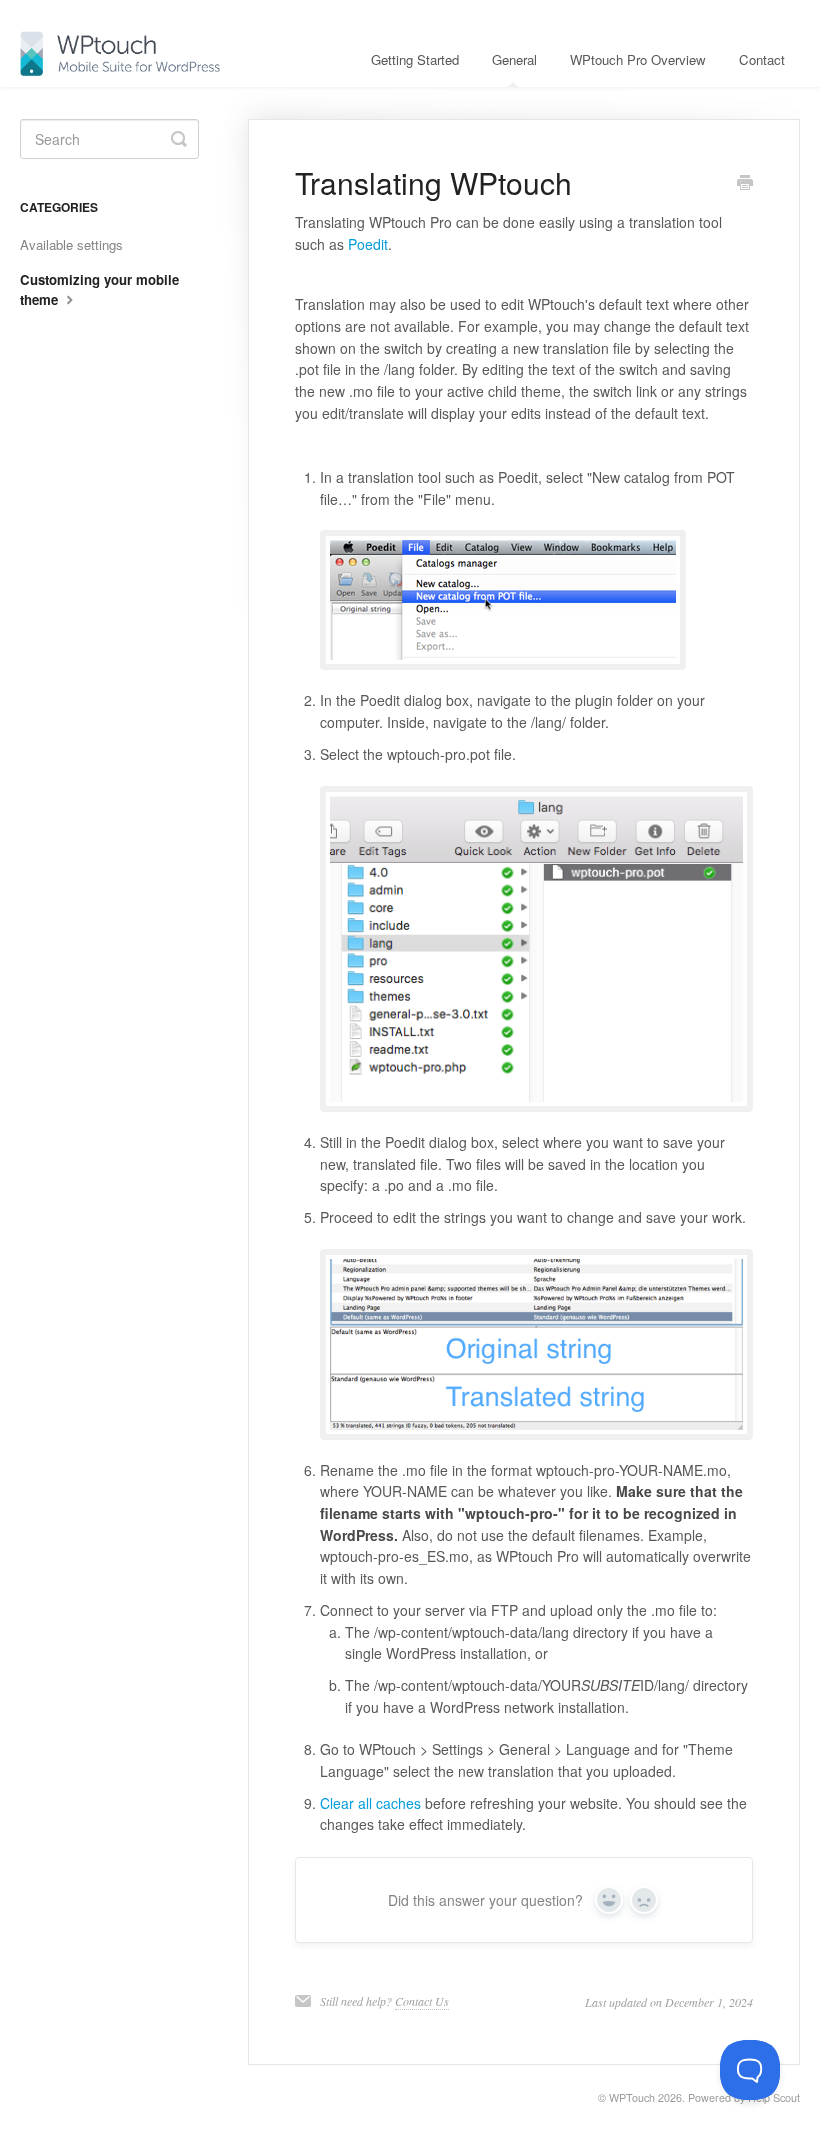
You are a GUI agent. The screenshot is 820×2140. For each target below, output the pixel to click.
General (514, 59)
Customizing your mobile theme (99, 289)
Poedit (368, 244)
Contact (762, 59)
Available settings (71, 244)
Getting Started (415, 59)
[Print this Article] (745, 184)
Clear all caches (370, 1803)
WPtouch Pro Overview (638, 59)
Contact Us (422, 2001)
